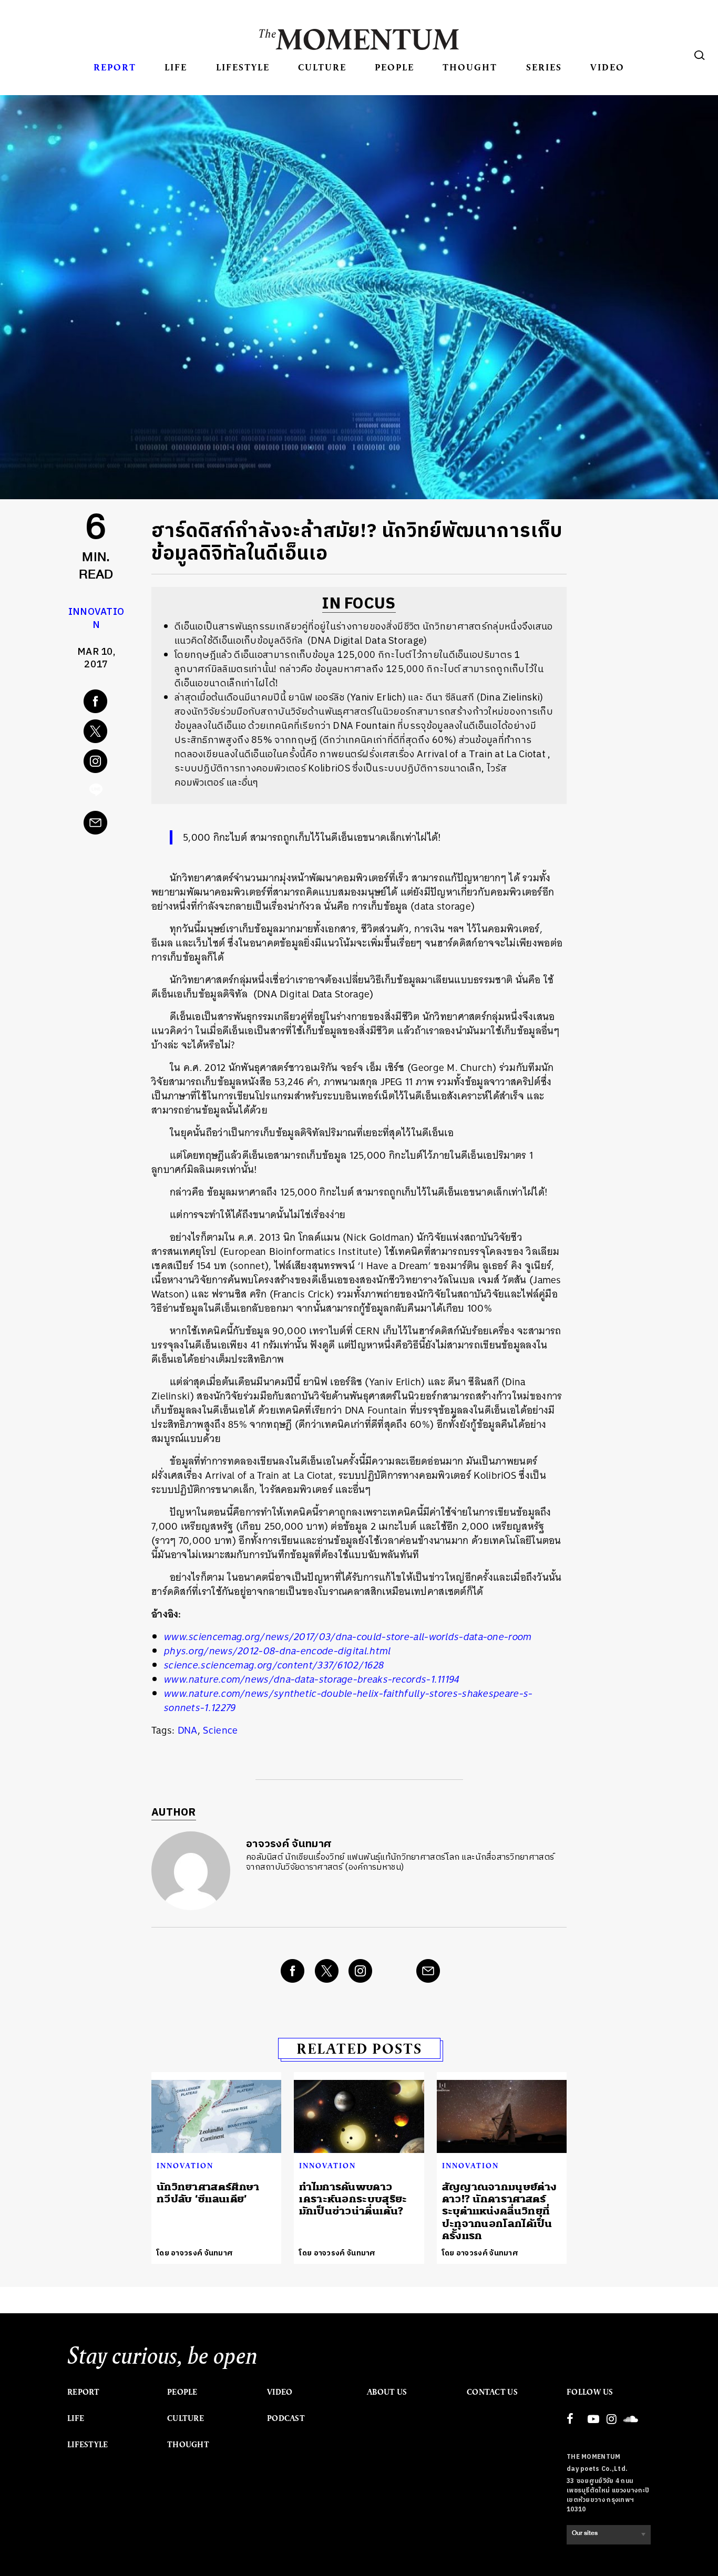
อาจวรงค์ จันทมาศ (289, 1844)
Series (544, 67)
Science (220, 1730)
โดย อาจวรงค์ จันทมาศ (195, 2253)
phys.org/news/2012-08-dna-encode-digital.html (278, 1651)
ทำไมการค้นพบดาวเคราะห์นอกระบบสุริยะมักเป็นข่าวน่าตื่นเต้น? (353, 2199)
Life (176, 67)
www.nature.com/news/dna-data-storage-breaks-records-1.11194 (312, 1679)
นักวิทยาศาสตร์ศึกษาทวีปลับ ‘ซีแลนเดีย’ (208, 2193)
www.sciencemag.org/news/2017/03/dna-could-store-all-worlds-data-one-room (348, 1637)
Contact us (492, 2392)
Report (115, 67)
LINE (96, 792)
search (700, 55)
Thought (470, 67)
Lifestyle (243, 67)
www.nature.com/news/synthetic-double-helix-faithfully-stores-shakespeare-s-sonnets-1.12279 (348, 1701)
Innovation (96, 619)
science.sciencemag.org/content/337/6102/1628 (274, 1665)
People (394, 67)
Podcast (286, 2418)
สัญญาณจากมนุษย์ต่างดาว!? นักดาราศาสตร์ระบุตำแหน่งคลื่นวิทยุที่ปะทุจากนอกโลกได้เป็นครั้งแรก (500, 2212)
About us (387, 2392)
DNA (188, 1730)
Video (607, 67)
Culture (322, 67)
